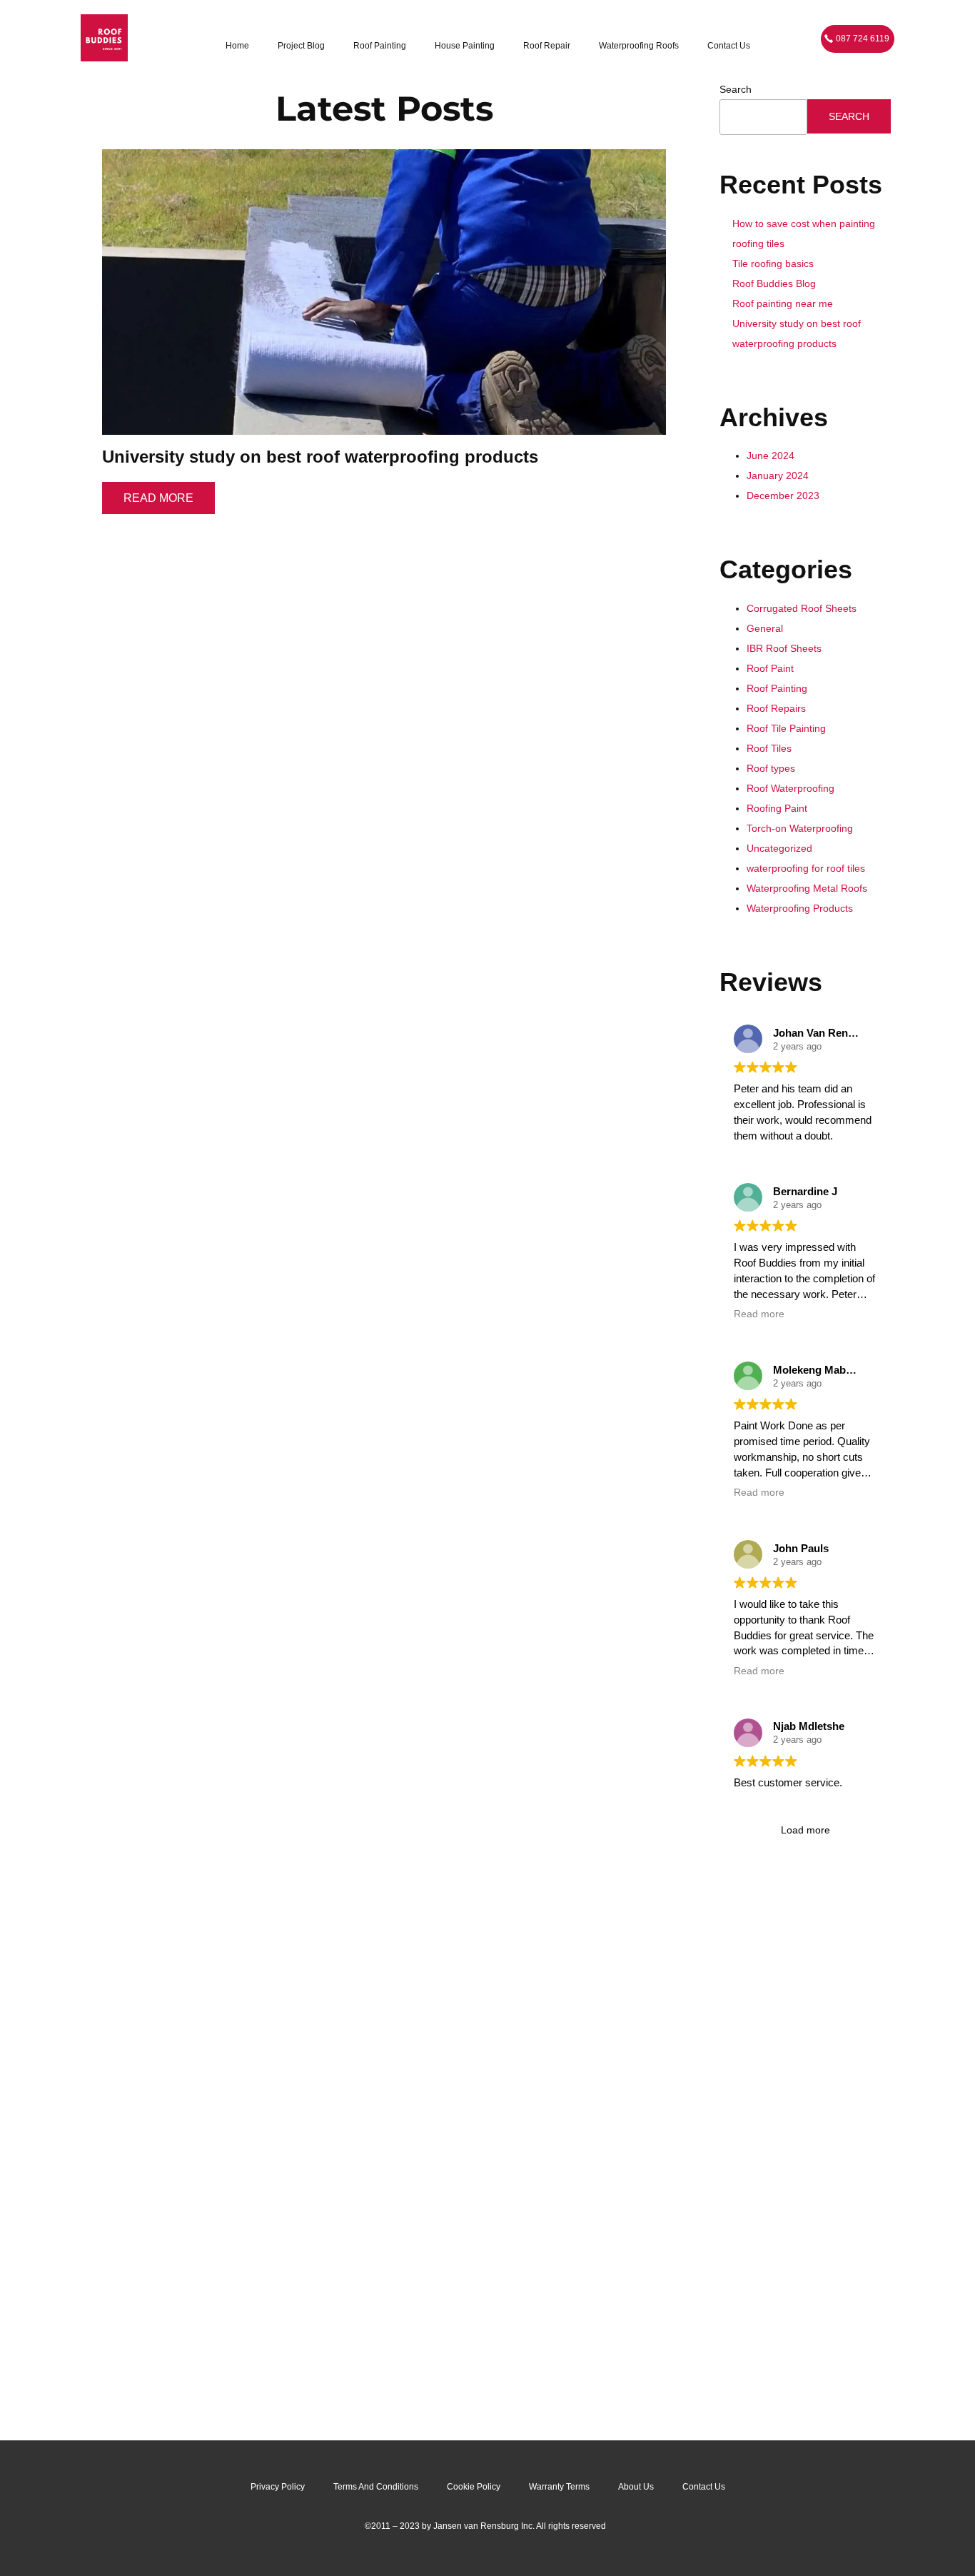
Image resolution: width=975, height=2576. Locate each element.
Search (736, 89)
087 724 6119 (863, 39)
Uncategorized (779, 848)
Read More (158, 498)
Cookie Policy (474, 2487)
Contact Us (729, 46)
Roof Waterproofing (790, 788)
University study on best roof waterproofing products (320, 457)
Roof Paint (770, 668)
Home (237, 46)
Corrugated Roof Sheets (802, 608)
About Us (636, 2487)
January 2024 (778, 476)
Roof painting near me (783, 303)
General (765, 628)
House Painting (465, 46)
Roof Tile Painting (786, 728)
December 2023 (783, 495)
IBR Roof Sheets (784, 648)
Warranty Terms (559, 2487)
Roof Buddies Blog (774, 283)
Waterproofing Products (800, 908)
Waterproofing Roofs (639, 46)
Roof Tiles (769, 748)
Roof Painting (380, 46)
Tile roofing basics (773, 263)
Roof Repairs (776, 708)
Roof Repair (547, 46)
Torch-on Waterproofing (800, 828)
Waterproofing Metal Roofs (807, 888)
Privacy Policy (278, 2487)
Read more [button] (759, 1314)
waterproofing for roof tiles (806, 868)
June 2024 (771, 456)
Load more (805, 1830)
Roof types (771, 768)
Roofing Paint (777, 808)
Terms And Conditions (376, 2487)
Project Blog (301, 46)
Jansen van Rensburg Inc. (484, 2526)
